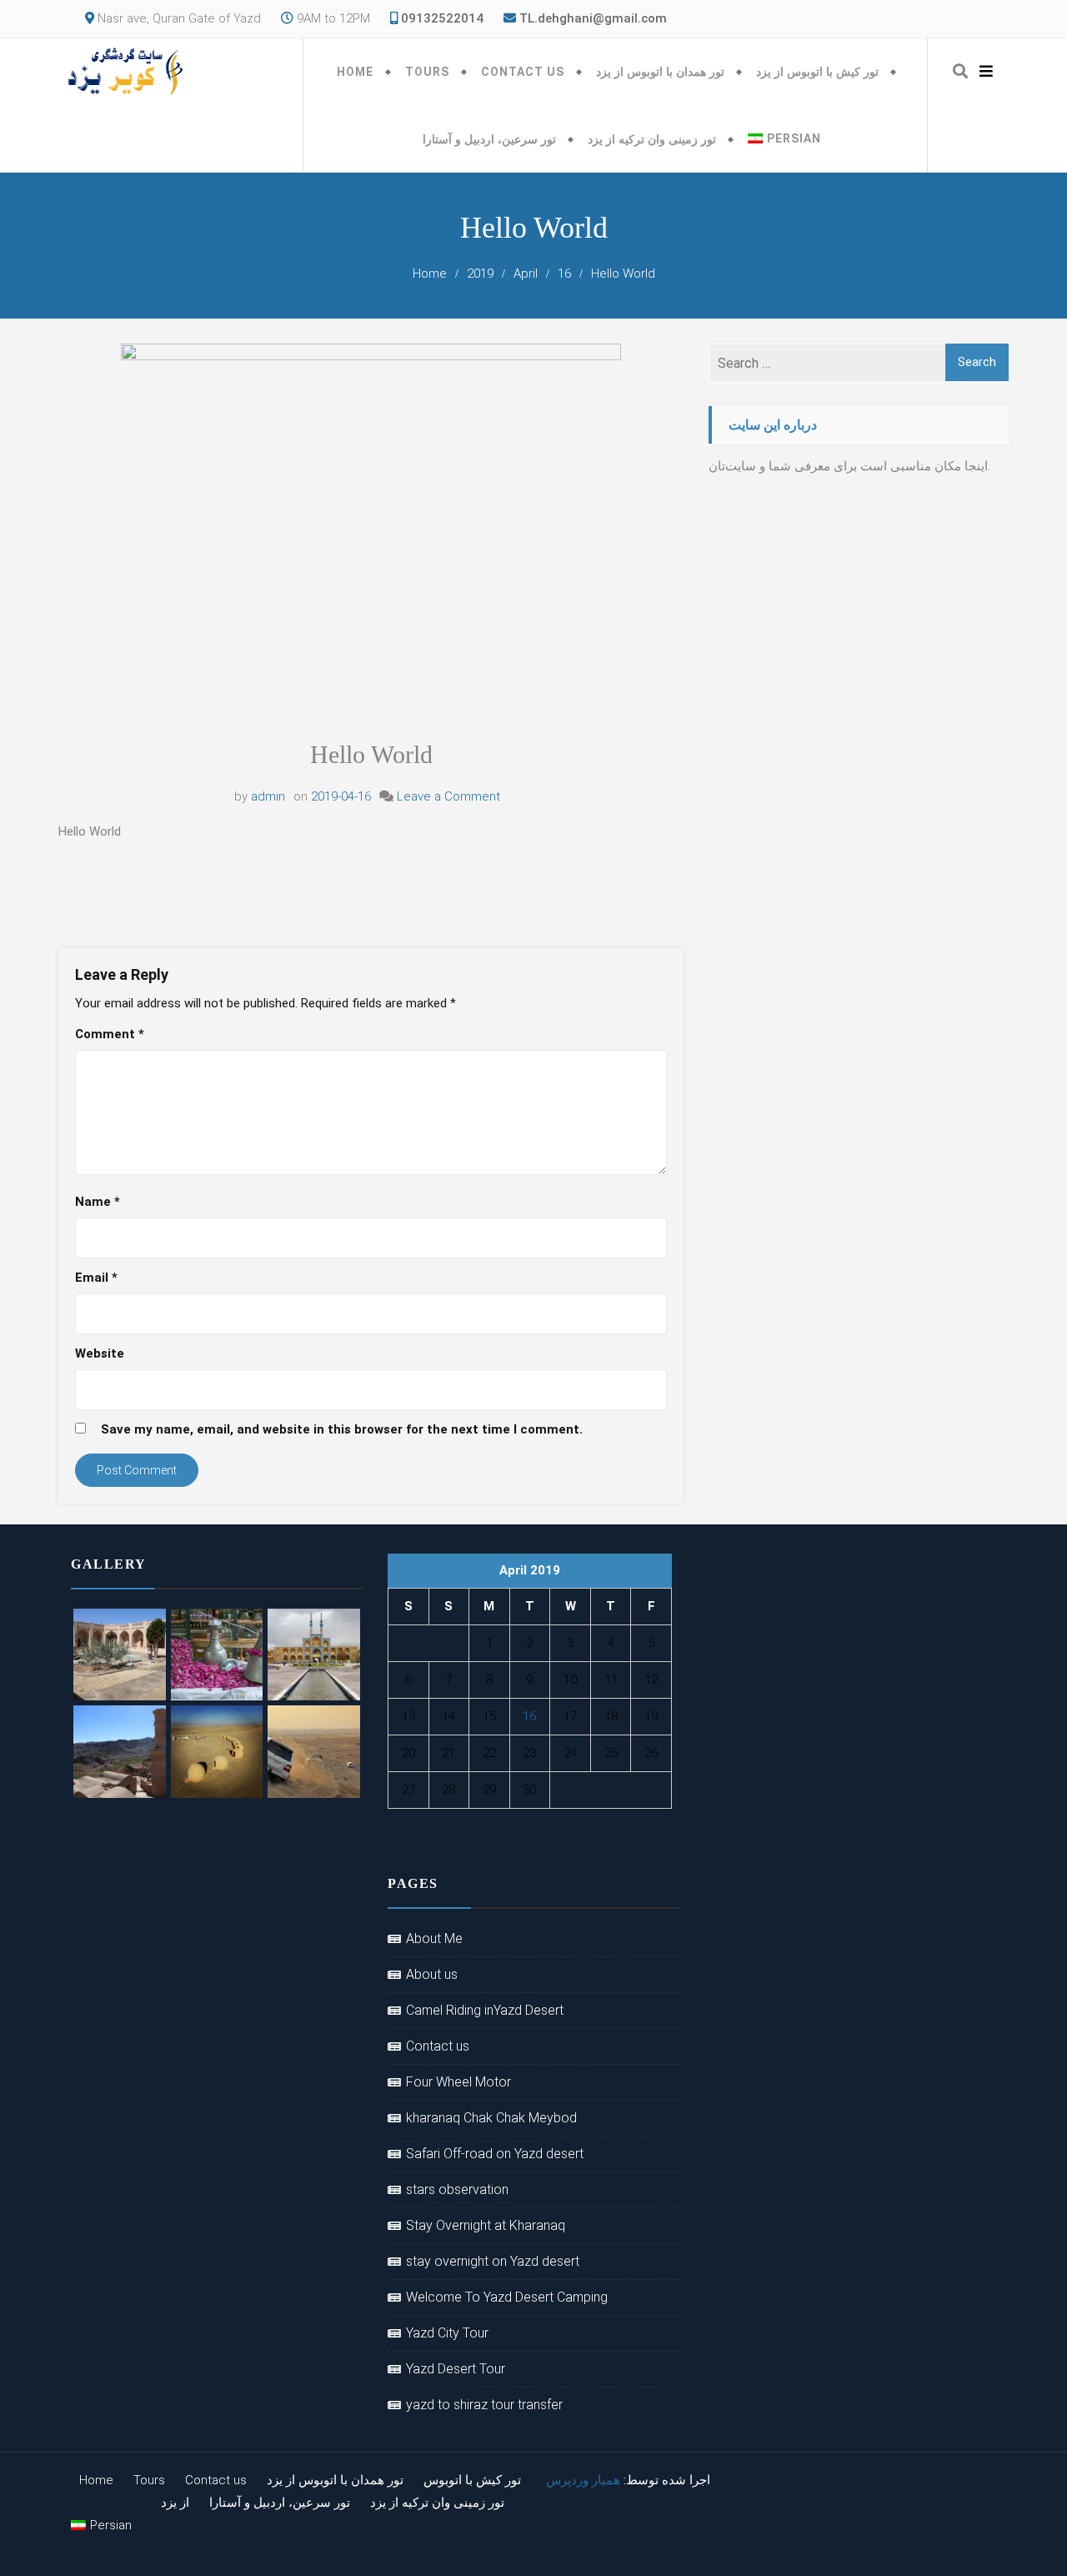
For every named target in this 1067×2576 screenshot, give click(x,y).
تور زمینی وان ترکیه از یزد (652, 139)
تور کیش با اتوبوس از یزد (817, 72)
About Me (434, 1938)
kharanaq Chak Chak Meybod (491, 2118)
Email (96, 1278)
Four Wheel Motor (458, 2082)
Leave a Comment (448, 796)
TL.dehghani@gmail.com (593, 18)
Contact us (523, 72)
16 (529, 1716)
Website (100, 1353)
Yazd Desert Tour (456, 2369)
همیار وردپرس (583, 2480)
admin (268, 796)
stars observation (457, 2189)
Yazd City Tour (447, 2333)
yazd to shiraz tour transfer (484, 2405)
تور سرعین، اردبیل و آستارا (489, 139)
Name (98, 1202)
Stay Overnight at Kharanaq (486, 2225)
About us (432, 1974)
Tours (427, 72)
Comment (110, 1034)
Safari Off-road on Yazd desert (495, 2154)
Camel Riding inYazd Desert (485, 2010)
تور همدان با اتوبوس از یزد (660, 72)
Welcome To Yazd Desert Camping (507, 2297)
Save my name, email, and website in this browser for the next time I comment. (342, 1429)
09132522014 (441, 18)
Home (355, 72)
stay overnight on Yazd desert (493, 2261)
